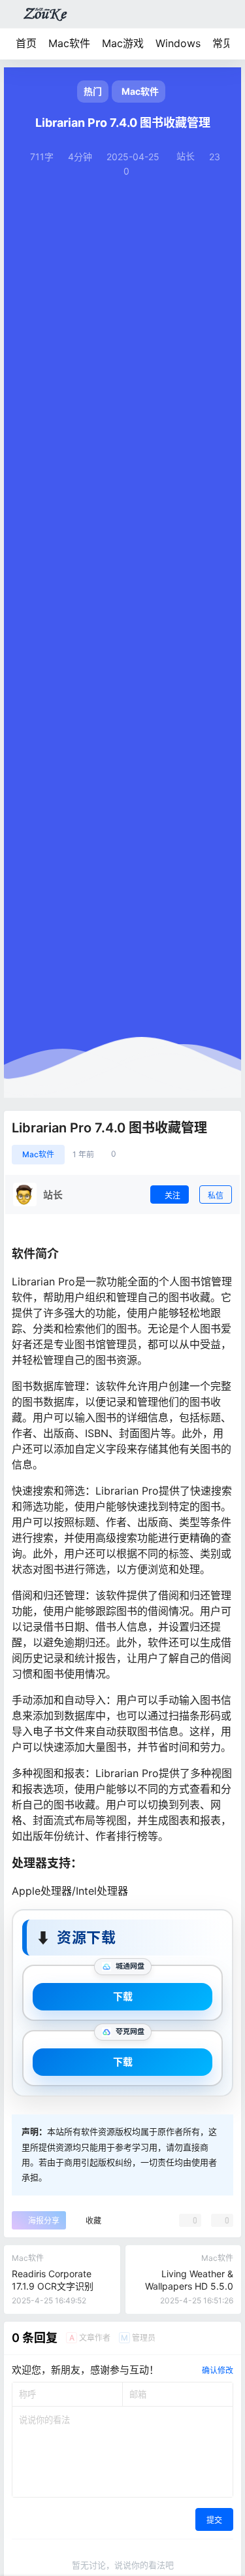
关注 (172, 1195)
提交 (214, 2520)
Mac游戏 (123, 43)
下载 (123, 1996)
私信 (216, 1195)
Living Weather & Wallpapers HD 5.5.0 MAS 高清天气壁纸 (189, 2286)
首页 (26, 43)
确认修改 (218, 2370)
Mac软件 (69, 43)
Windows (178, 43)
